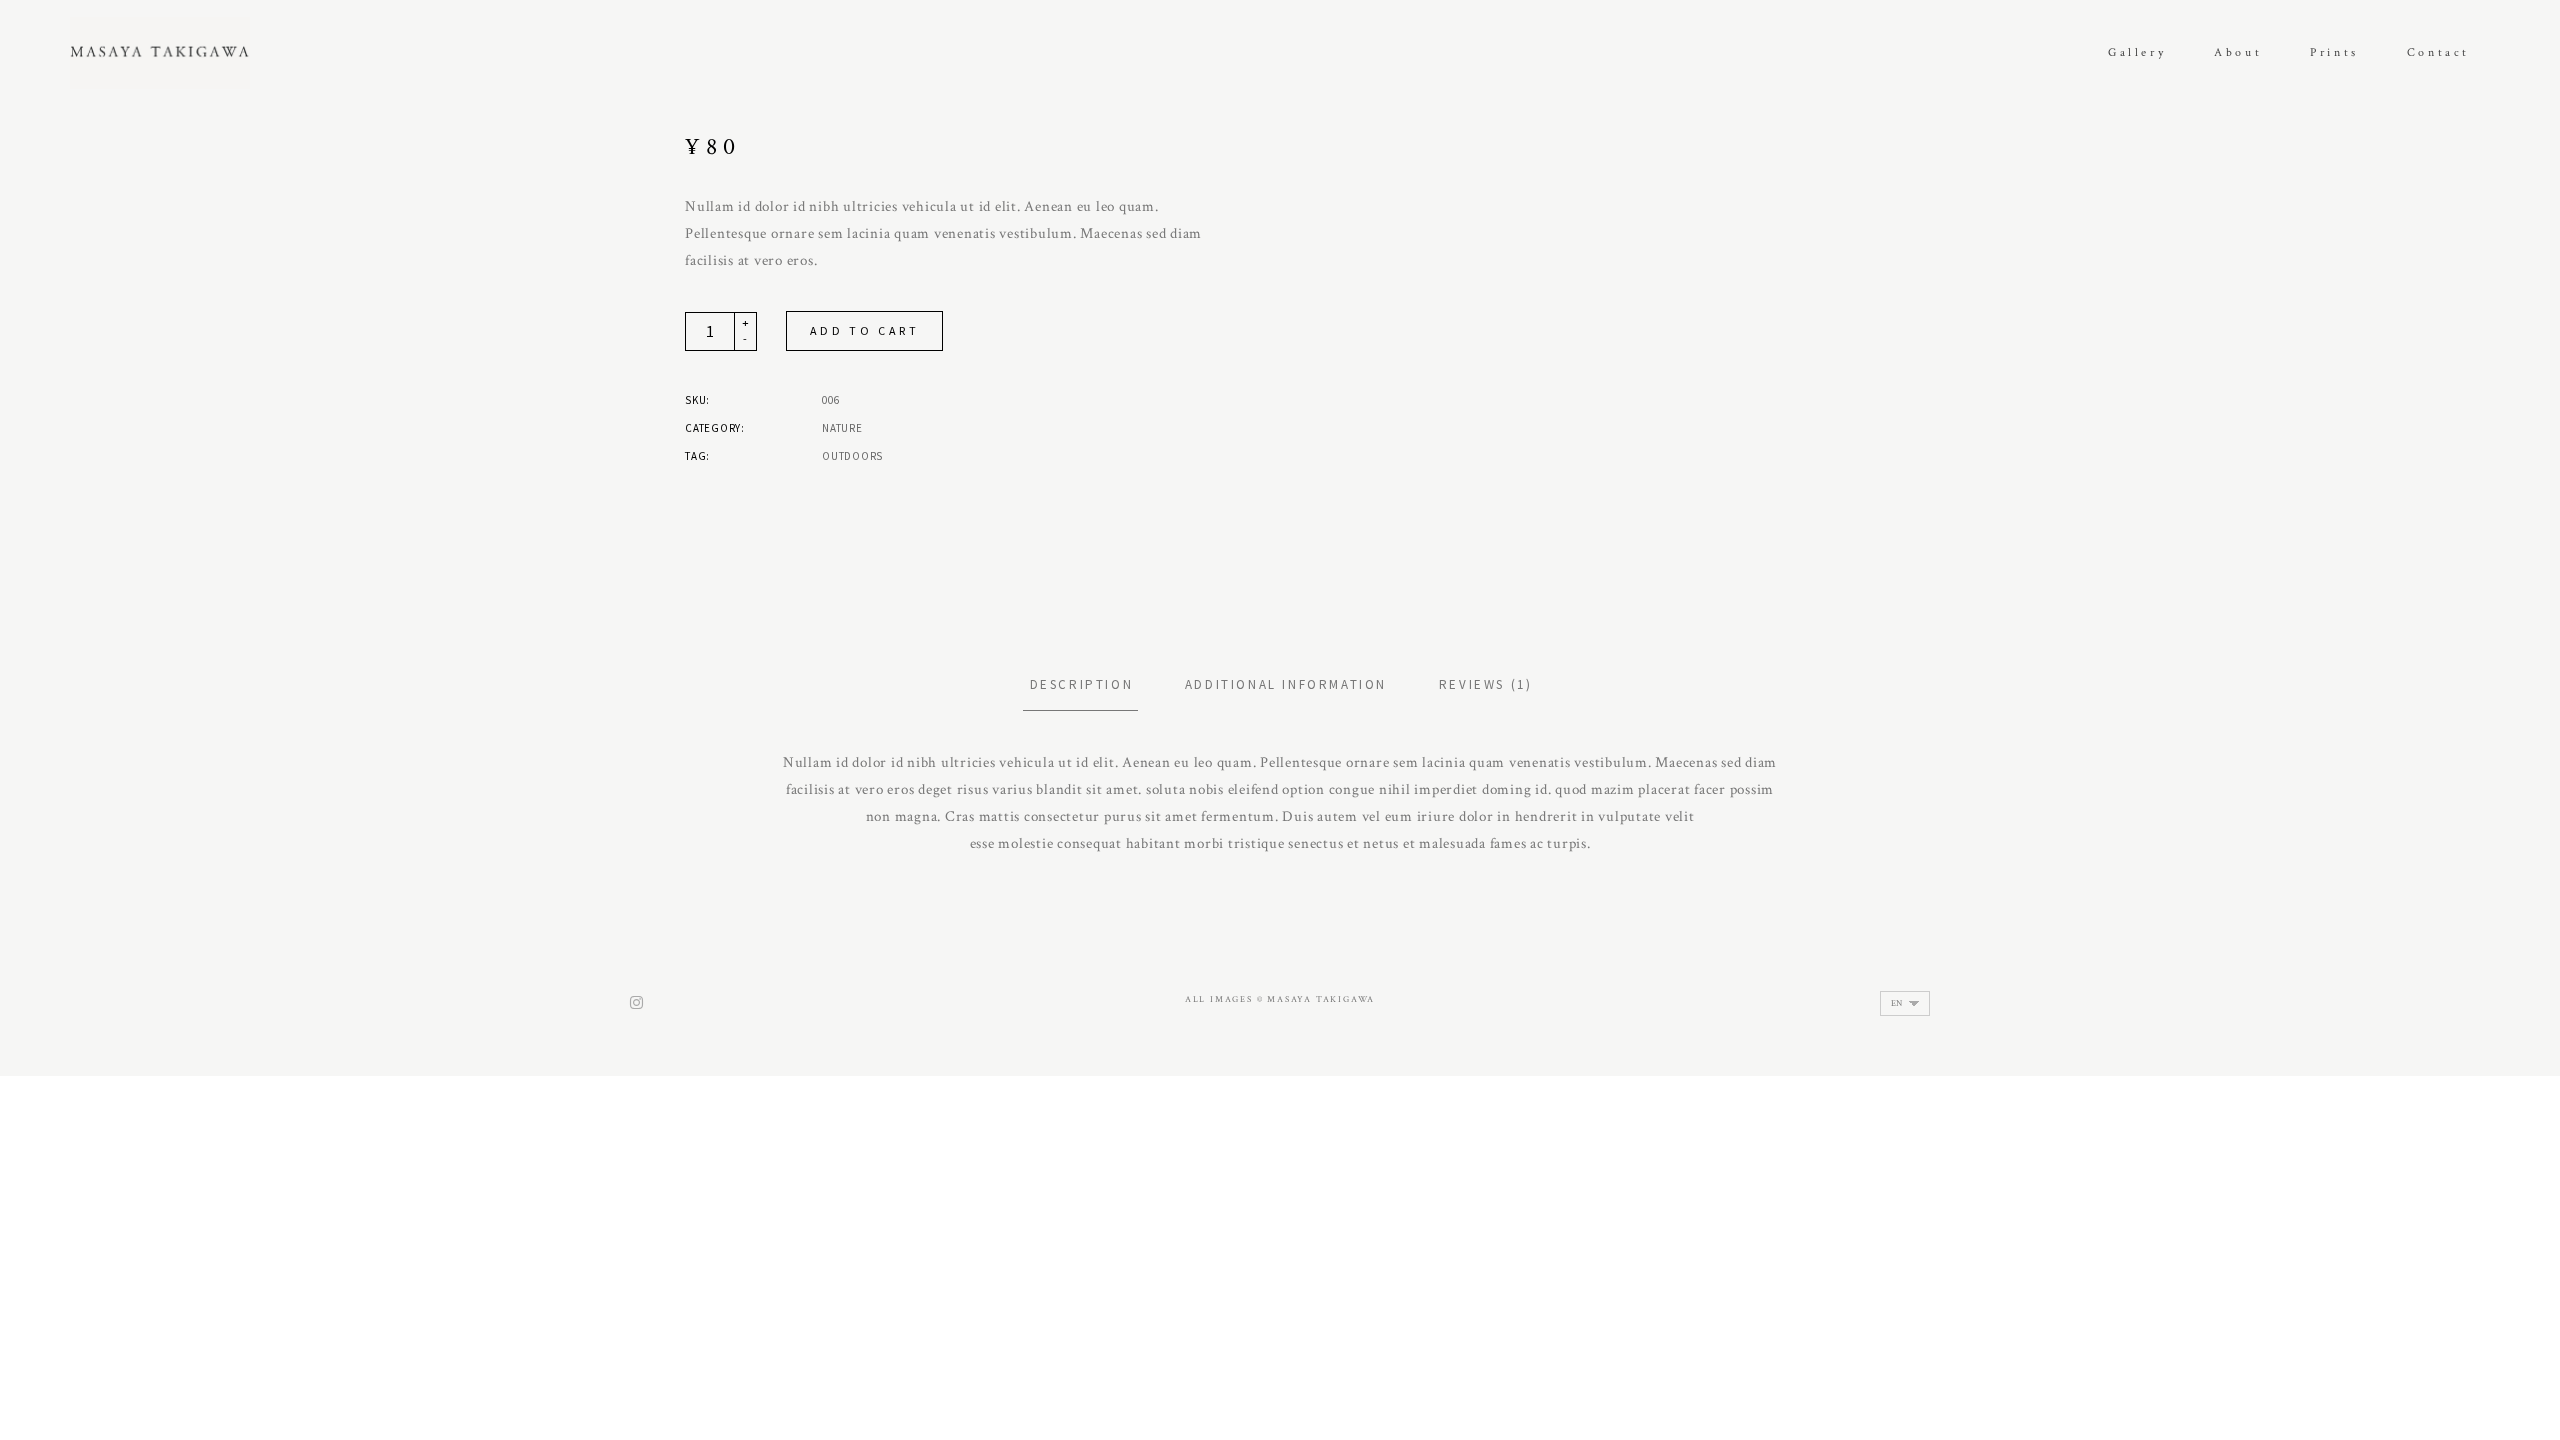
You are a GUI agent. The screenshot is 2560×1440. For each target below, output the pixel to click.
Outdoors (852, 456)
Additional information (1286, 684)
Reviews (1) (1486, 684)
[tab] (1081, 684)
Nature (842, 428)
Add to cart (865, 330)
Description (1082, 684)
